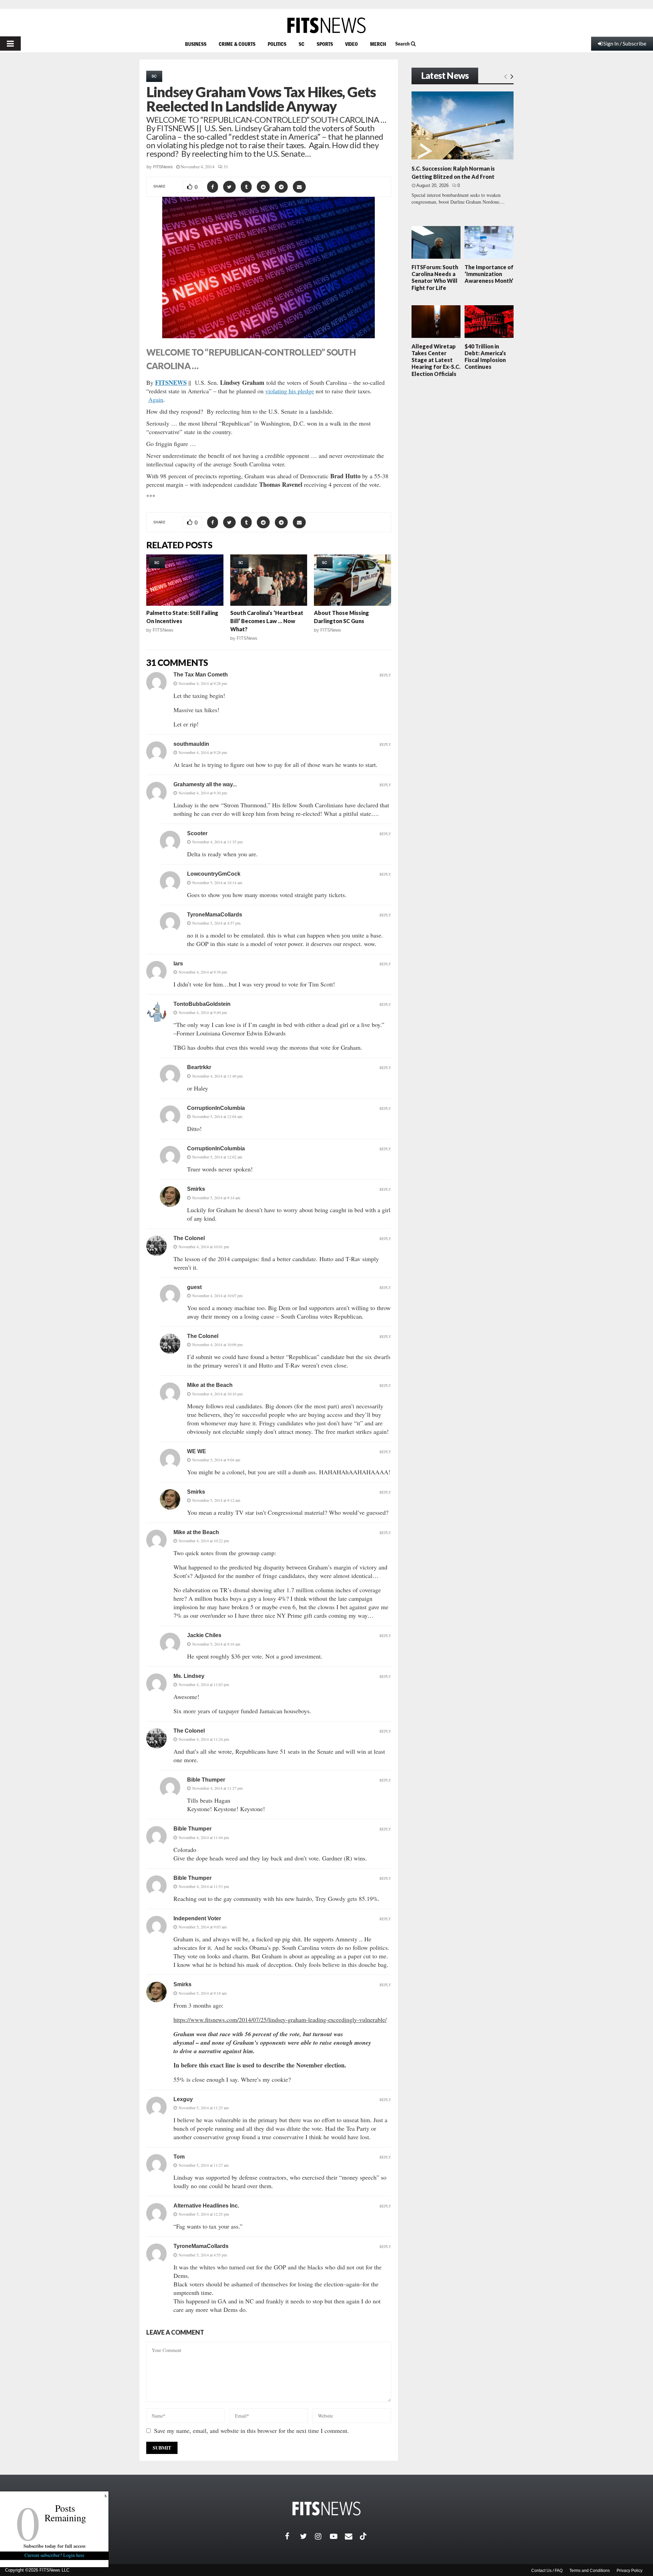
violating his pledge (290, 391)
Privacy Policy (630, 2571)
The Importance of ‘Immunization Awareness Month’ (489, 274)
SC (302, 44)
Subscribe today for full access (54, 2546)
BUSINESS (196, 44)
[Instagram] (322, 2536)
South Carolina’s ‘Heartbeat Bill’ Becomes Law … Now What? (267, 621)
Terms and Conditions (590, 2571)
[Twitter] (307, 2536)
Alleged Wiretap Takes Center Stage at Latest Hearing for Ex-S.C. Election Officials (436, 360)
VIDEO (351, 44)
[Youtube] (337, 2536)
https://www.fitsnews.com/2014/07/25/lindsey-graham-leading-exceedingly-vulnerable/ (280, 2020)
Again (156, 399)
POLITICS (277, 44)
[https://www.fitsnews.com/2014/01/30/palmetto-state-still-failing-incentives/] (185, 580)
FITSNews (163, 167)
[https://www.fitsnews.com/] (326, 25)
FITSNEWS (171, 382)
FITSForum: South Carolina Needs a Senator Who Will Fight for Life (435, 277)
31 (226, 167)
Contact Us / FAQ (547, 2571)
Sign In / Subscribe (625, 43)
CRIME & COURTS (237, 44)
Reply (385, 675)
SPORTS (325, 44)
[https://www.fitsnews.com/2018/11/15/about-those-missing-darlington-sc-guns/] (353, 580)
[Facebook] (292, 2536)
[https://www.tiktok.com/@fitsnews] (364, 2536)
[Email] (352, 2536)
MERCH (378, 44)
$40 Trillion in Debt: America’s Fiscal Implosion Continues (485, 357)
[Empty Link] (506, 76)
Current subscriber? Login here (54, 2555)
